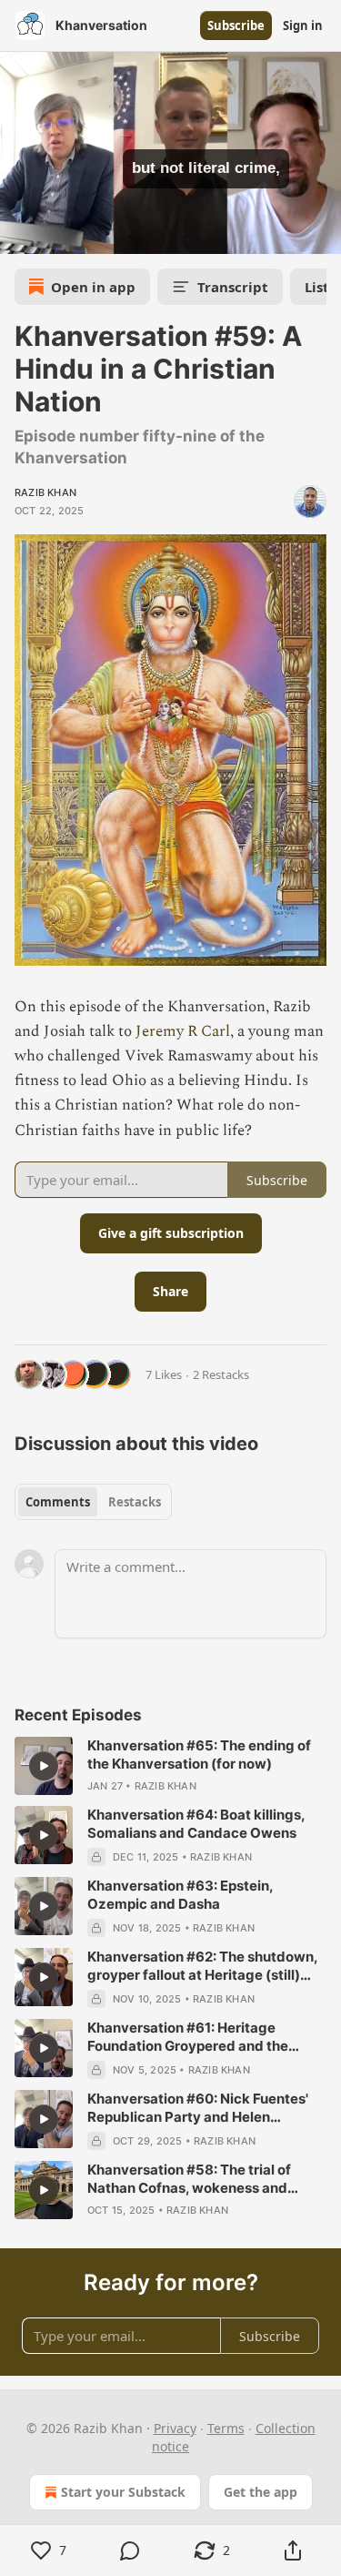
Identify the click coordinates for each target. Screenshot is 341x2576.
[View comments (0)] (131, 2551)
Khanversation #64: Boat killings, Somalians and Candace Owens (196, 1824)
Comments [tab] (58, 1502)
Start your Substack (123, 2492)
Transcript (233, 287)
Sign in (303, 25)
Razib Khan (45, 492)
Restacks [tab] (135, 1502)
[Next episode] (60, 234)
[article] (170, 1766)
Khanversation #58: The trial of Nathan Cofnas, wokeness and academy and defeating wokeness (202, 2179)
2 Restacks (221, 1374)
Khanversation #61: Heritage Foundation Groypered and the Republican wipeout (188, 2037)
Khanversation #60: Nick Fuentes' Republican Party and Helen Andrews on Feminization (198, 2108)
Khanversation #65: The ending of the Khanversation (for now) (199, 1755)
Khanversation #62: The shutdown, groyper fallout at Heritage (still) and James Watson (202, 1966)
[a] (44, 1766)
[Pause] (20, 234)
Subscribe (236, 25)
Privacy (175, 2428)
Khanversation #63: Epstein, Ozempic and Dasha (180, 1895)
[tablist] (93, 1502)
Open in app (93, 287)
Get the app (261, 2492)
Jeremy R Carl (183, 1031)
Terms (226, 2428)
